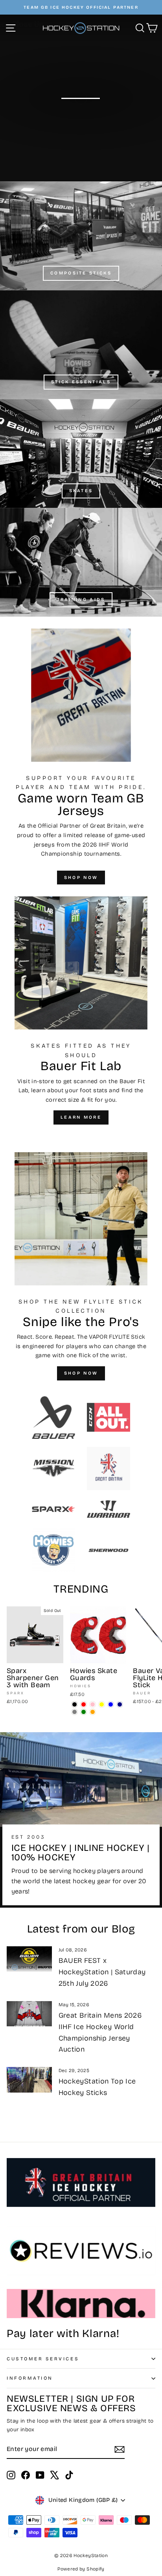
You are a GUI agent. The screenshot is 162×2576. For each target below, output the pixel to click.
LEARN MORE (81, 1117)
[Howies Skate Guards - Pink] (93, 1704)
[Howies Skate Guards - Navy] (120, 1704)
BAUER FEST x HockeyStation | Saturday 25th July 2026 (102, 1972)
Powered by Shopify (81, 2569)
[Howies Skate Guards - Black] (75, 1704)
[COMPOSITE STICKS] (81, 236)
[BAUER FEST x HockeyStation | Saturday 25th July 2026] (29, 1959)
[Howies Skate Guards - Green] (84, 1712)
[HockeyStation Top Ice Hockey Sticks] (29, 2080)
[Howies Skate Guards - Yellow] (102, 1704)
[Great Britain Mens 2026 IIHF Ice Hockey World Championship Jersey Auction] (29, 2014)
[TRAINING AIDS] (81, 562)
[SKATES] (81, 453)
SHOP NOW (81, 878)
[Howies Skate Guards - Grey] (75, 1712)
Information (30, 2378)
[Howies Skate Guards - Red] (84, 1704)
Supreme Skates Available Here (81, 118)
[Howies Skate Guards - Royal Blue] (111, 1704)
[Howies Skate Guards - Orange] (93, 1712)
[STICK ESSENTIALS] (81, 345)
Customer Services (43, 2359)
